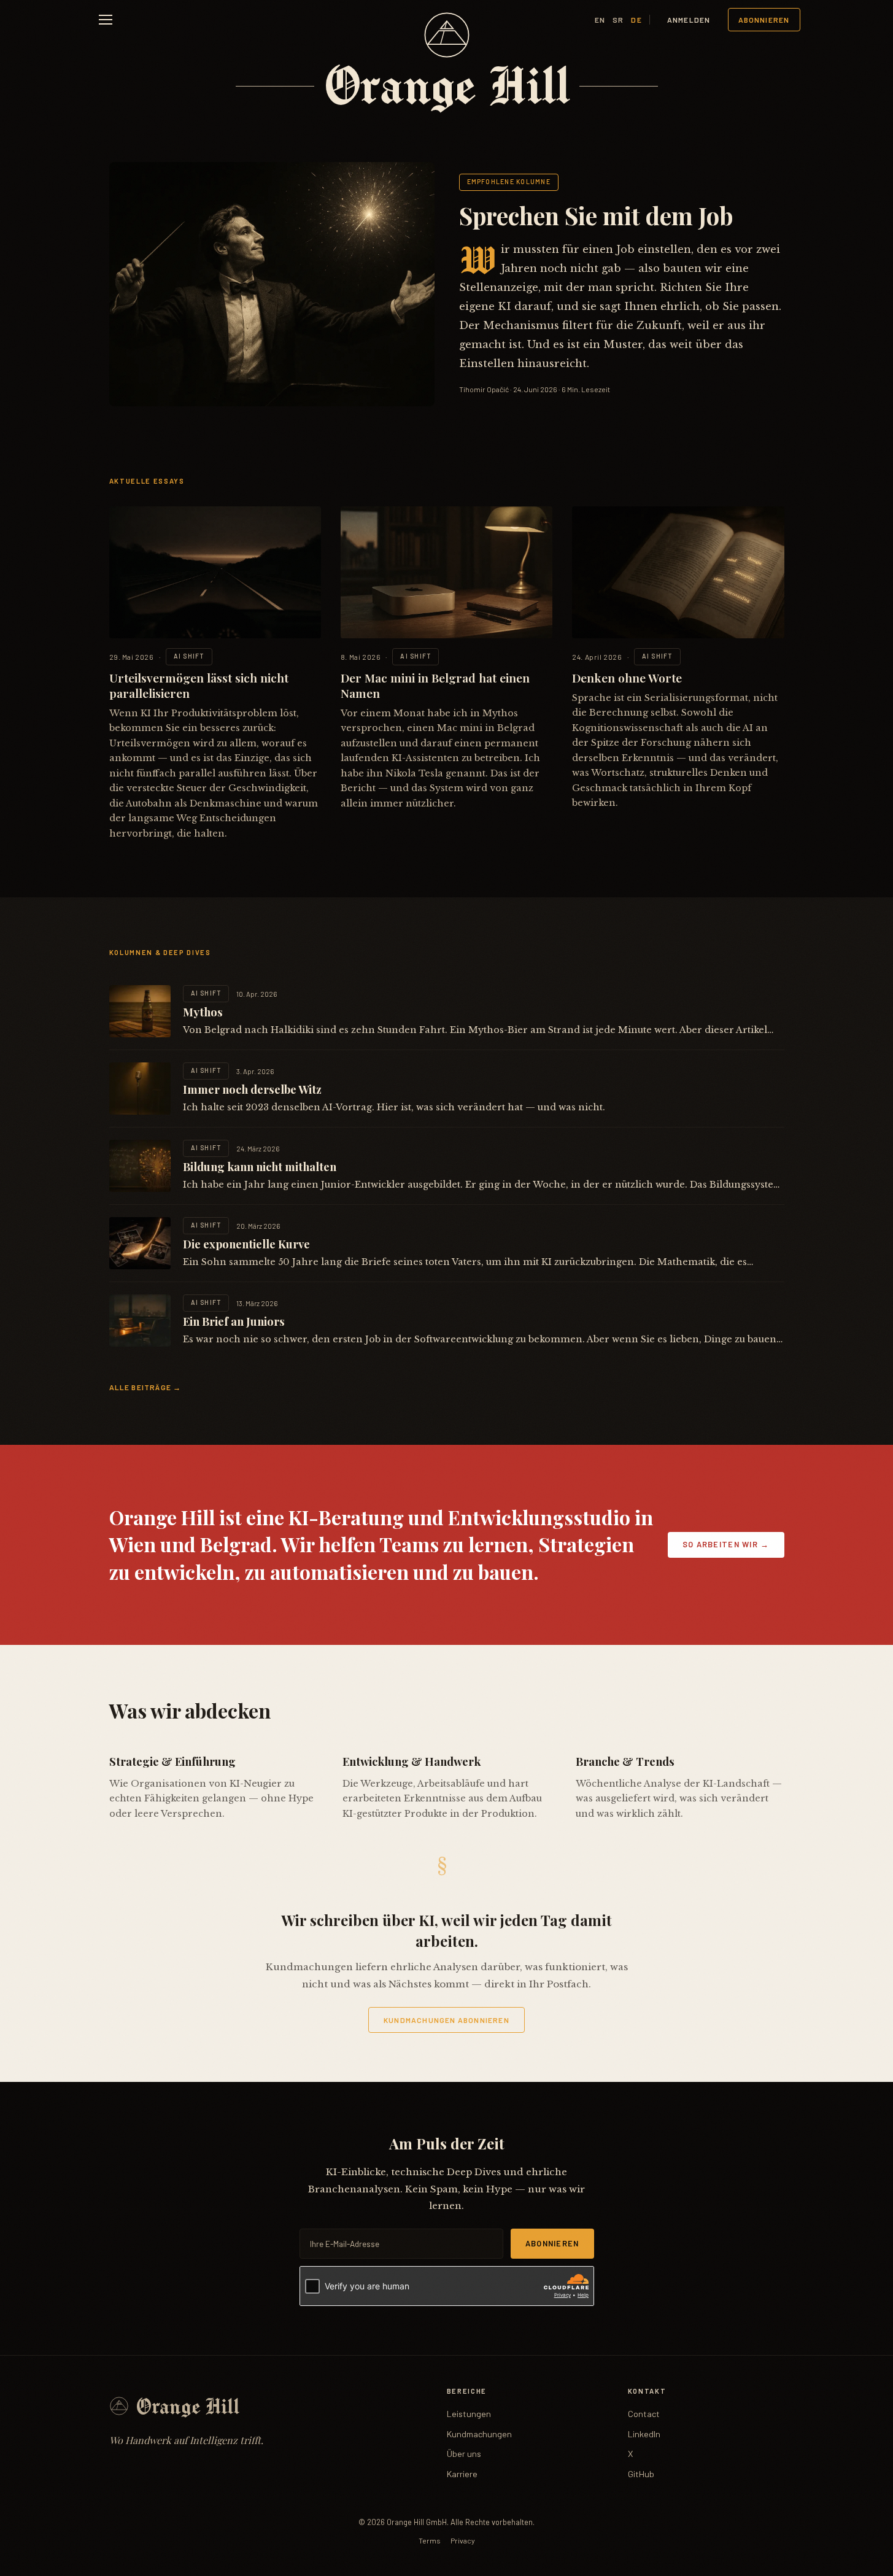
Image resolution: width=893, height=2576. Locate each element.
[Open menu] (106, 20)
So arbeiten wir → (726, 1544)
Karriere (462, 2474)
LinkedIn (644, 2434)
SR (618, 20)
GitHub (641, 2474)
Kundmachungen (479, 2434)
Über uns (464, 2454)
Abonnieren (764, 20)
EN (600, 20)
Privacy (463, 2540)
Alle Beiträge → (145, 1387)
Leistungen (469, 2414)
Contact (644, 2414)
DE (636, 20)
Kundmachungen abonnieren (447, 2020)
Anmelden (689, 20)
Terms (430, 2540)
